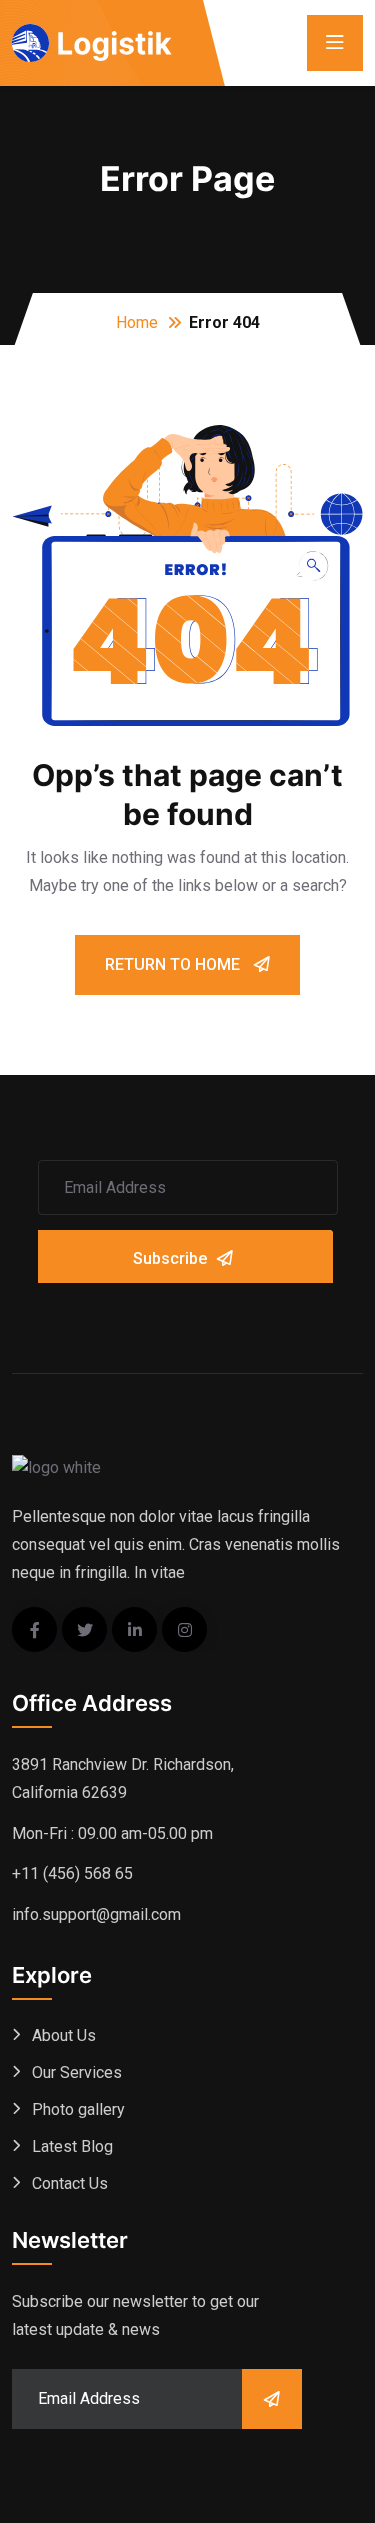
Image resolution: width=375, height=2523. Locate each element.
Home (137, 322)
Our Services (77, 2072)
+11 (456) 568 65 (72, 1873)
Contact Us (70, 2183)
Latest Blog (72, 2146)
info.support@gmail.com (96, 1914)
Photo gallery (78, 2109)
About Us (64, 2035)
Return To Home (174, 964)
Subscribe (170, 1258)
